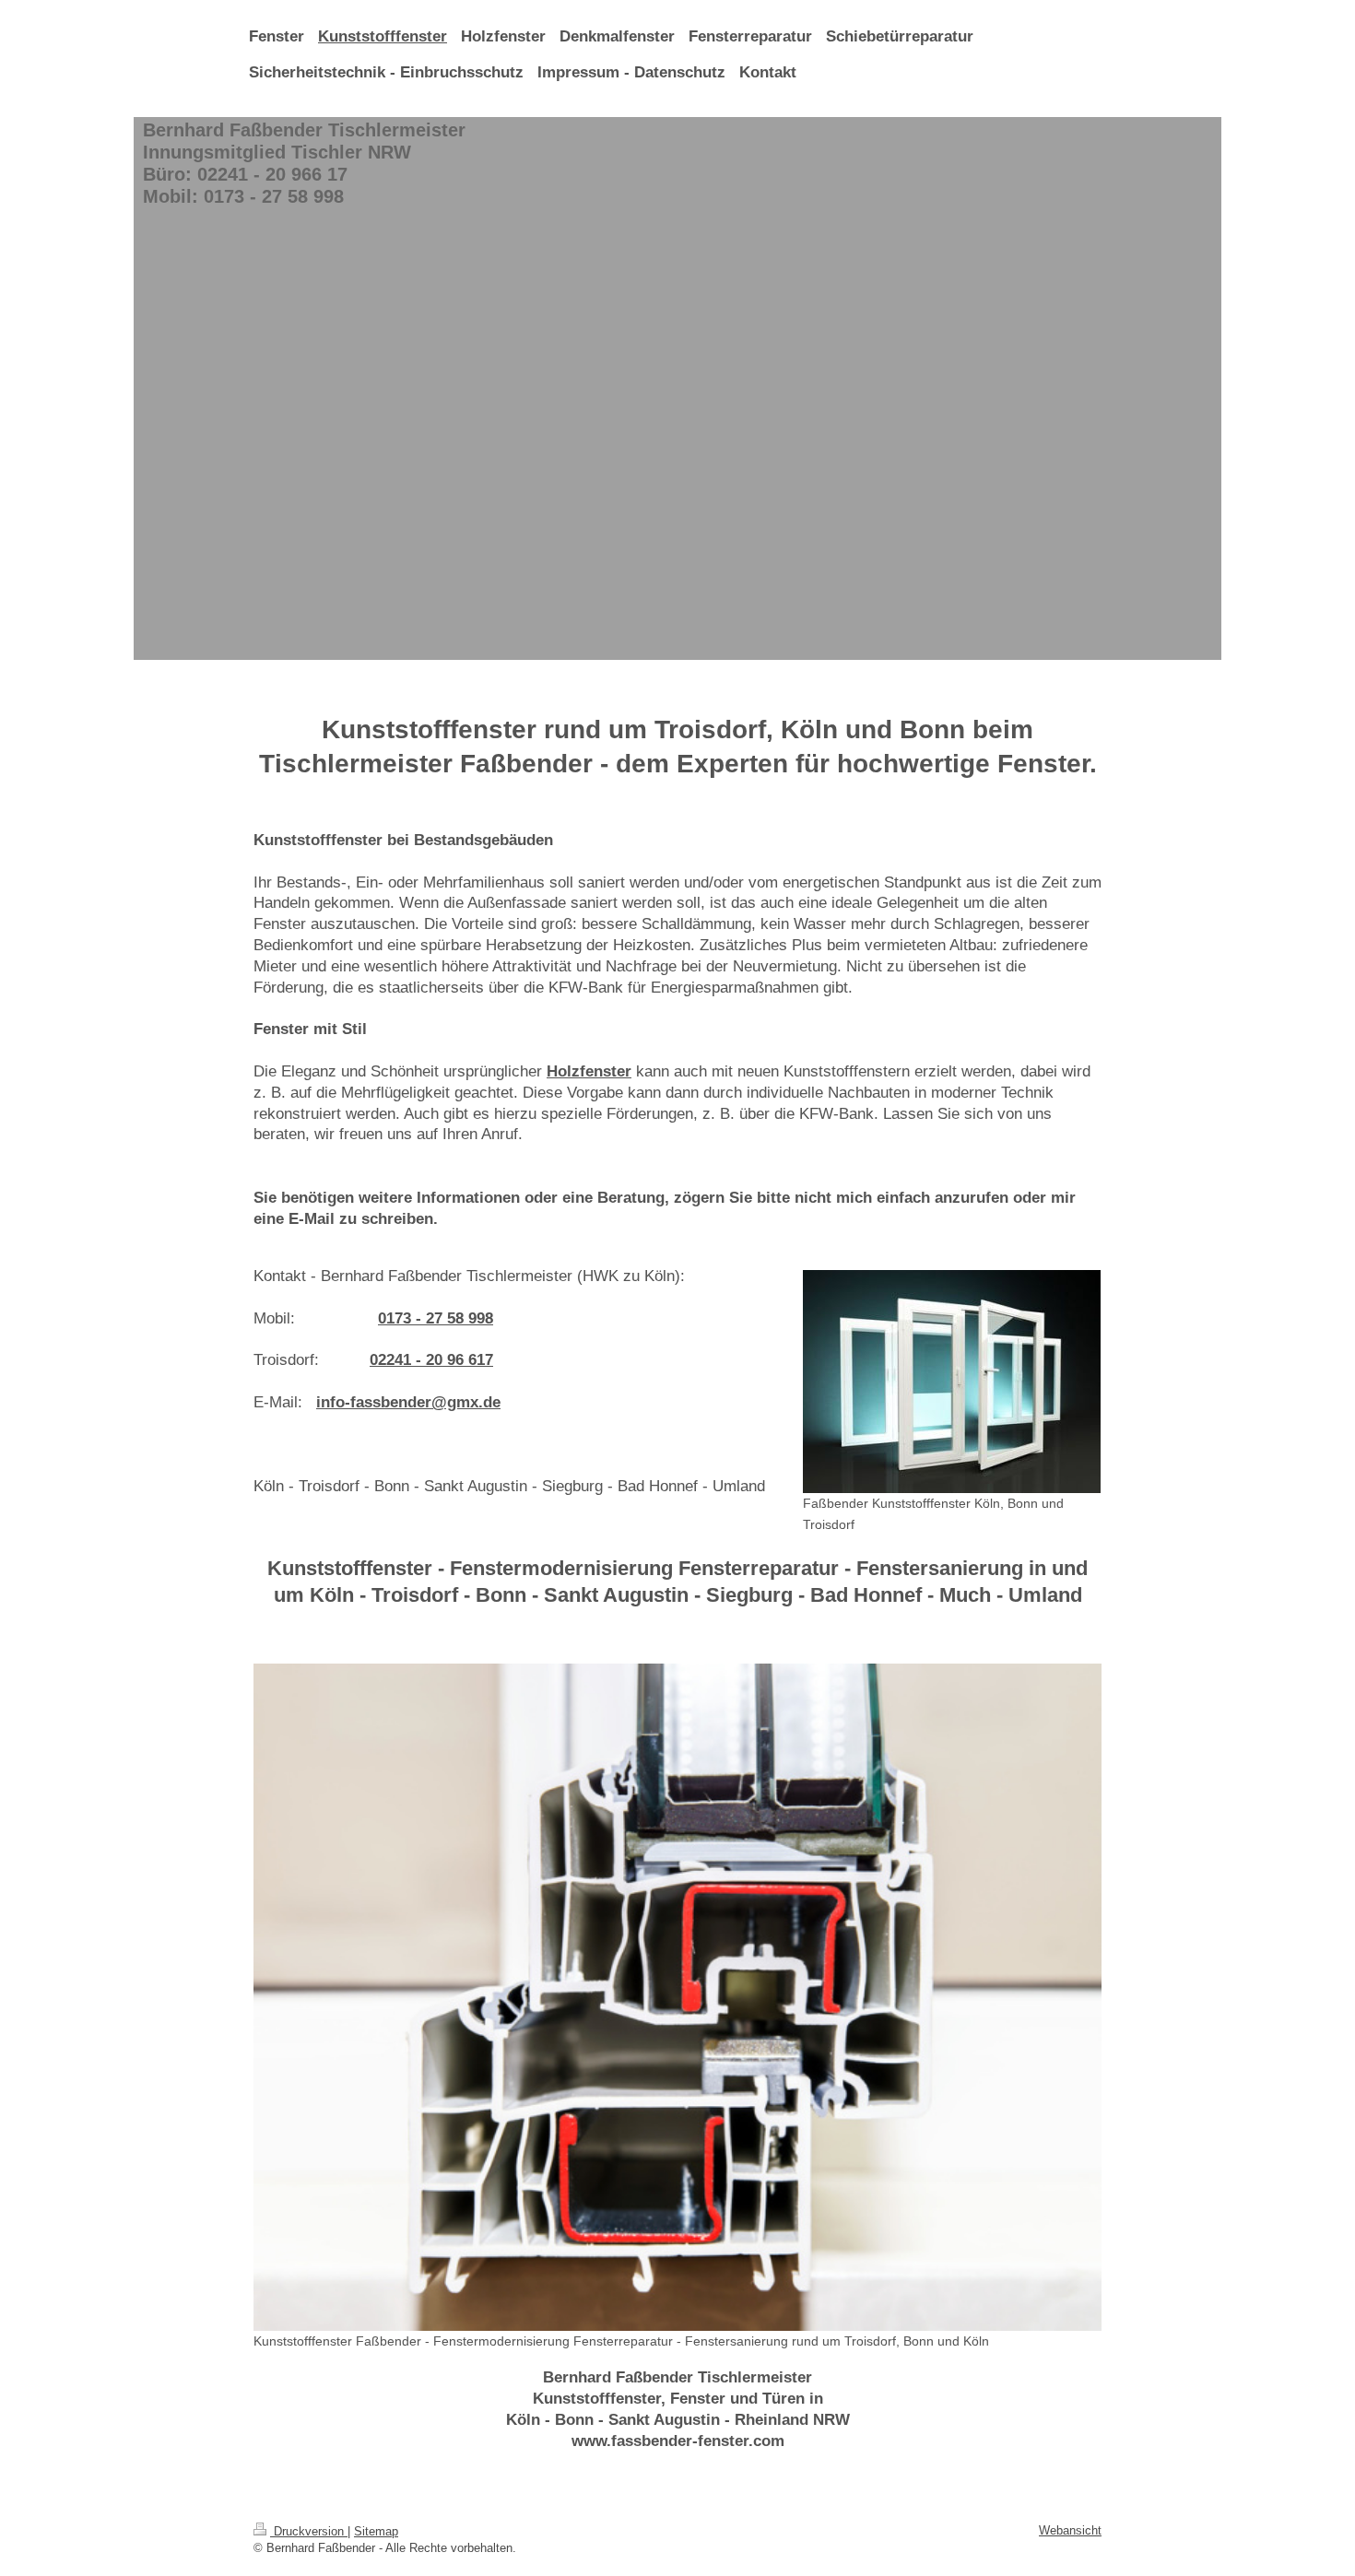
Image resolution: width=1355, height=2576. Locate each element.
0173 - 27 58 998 (436, 1318)
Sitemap (376, 2531)
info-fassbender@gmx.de (408, 1402)
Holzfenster (589, 1071)
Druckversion (309, 2531)
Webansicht (1070, 2530)
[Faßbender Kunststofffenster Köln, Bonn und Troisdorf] (952, 1382)
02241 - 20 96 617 (431, 1360)
